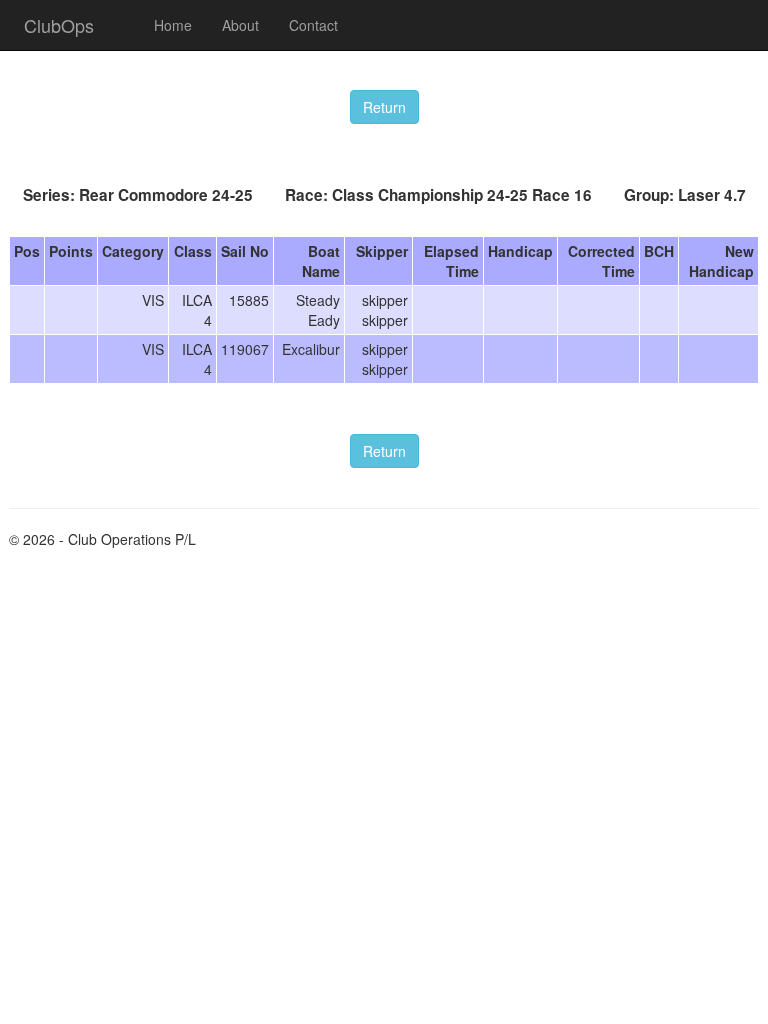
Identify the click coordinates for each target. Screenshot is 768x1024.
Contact (313, 25)
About (240, 25)
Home (173, 25)
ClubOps (59, 25)
